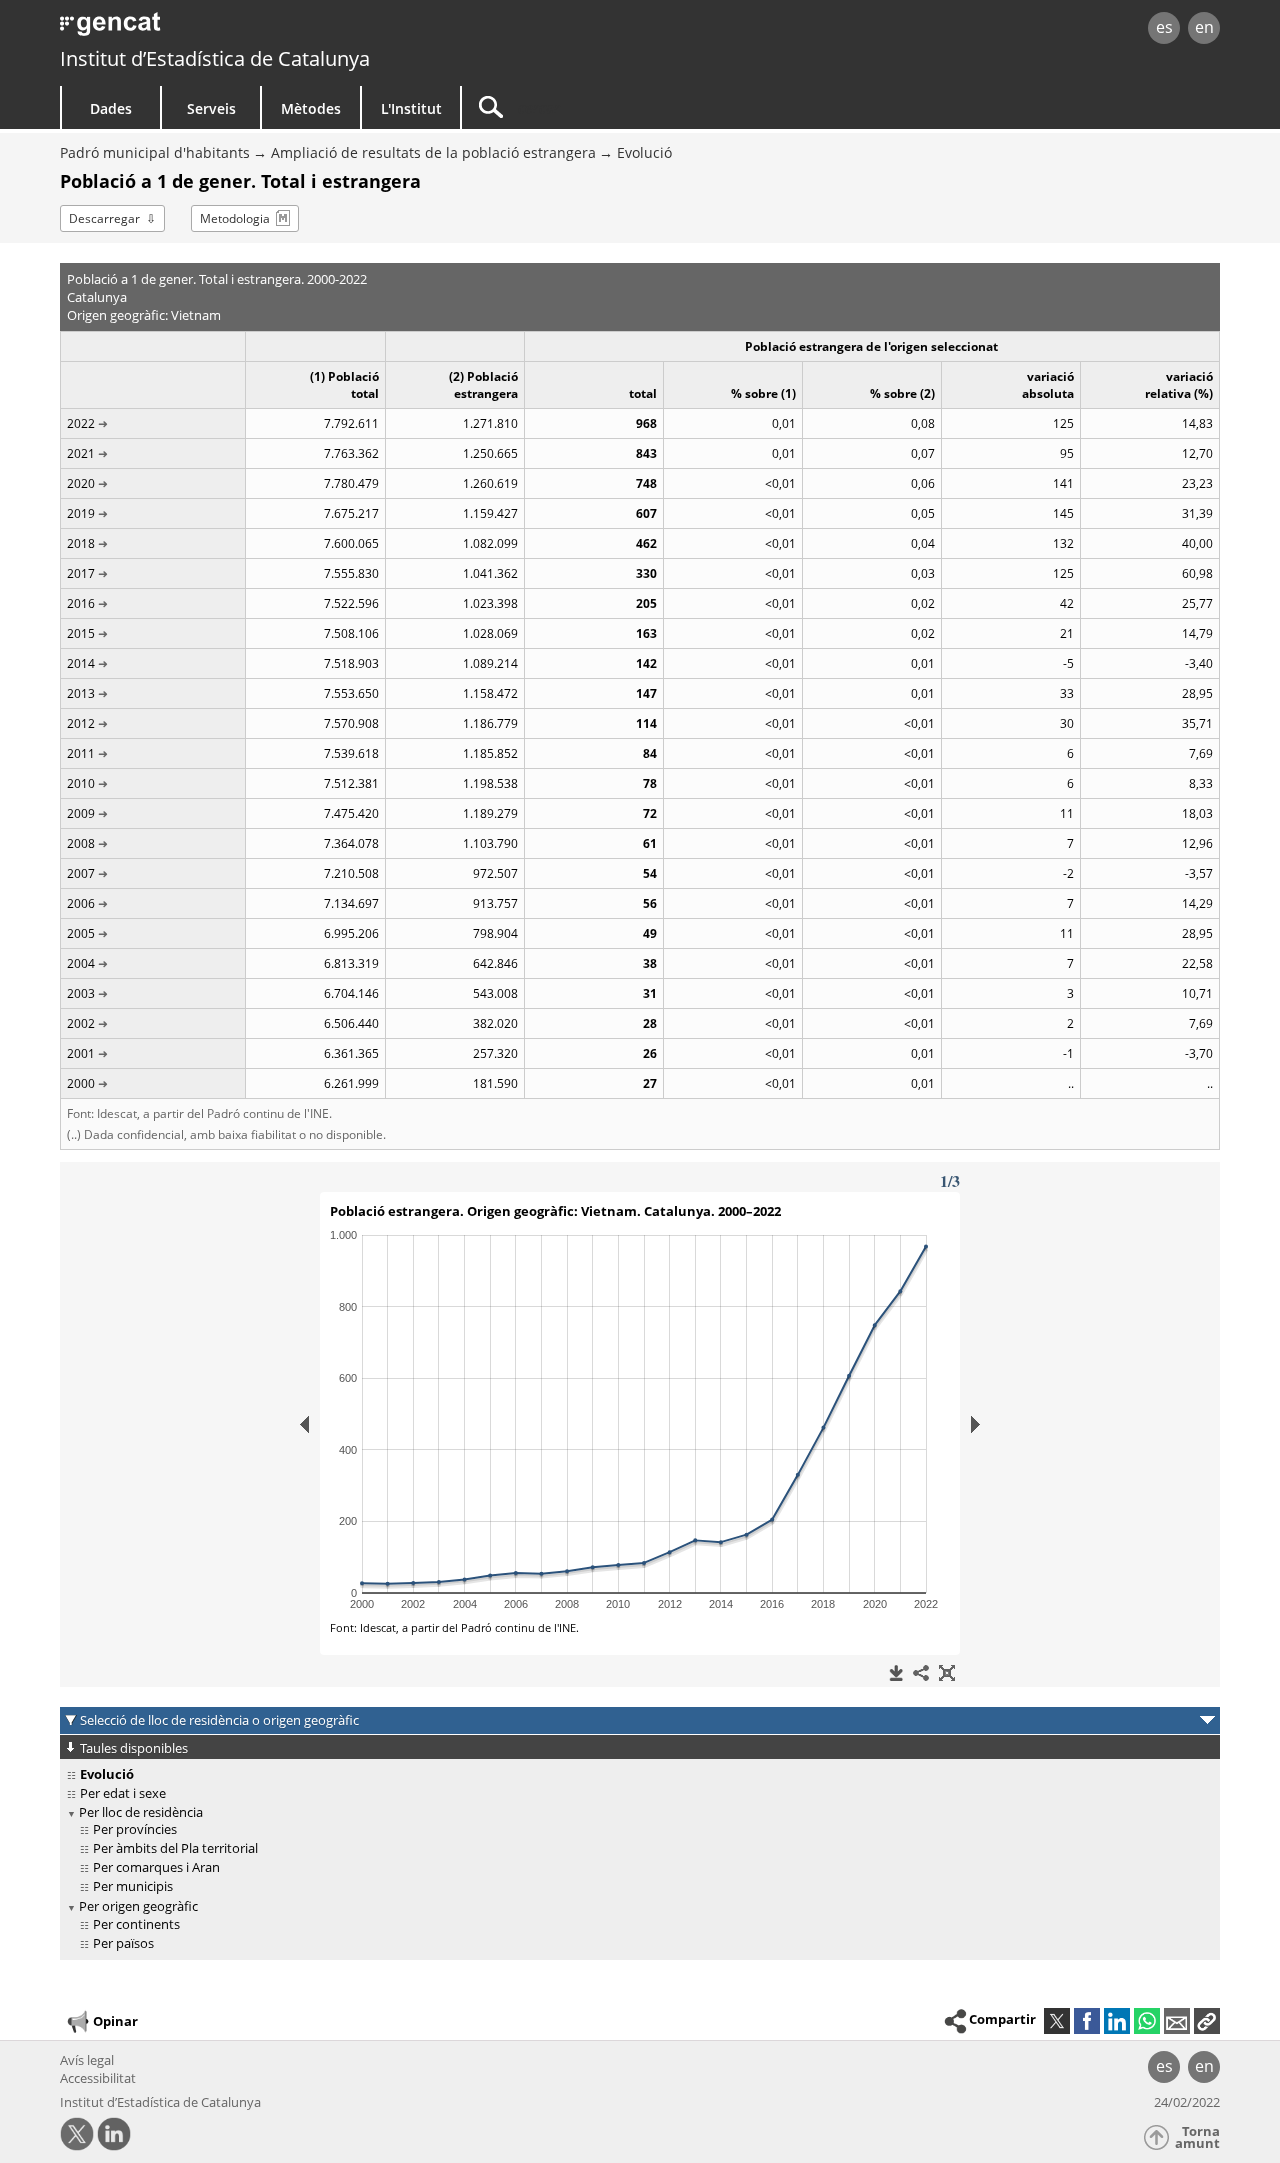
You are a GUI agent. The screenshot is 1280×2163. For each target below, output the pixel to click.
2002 (81, 1023)
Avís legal (87, 2060)
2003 (81, 993)
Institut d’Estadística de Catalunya (215, 58)
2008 (81, 843)
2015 (81, 633)
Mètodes (311, 108)
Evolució (644, 152)
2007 (81, 873)
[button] (1207, 2021)
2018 (81, 543)
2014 (81, 663)
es (1164, 27)
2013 (81, 693)
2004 (81, 963)
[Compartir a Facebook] (1087, 2021)
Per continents (136, 1924)
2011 (81, 753)
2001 (81, 1053)
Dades (111, 108)
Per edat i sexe (123, 1793)
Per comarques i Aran (156, 1867)
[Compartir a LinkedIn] (1117, 2021)
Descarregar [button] (104, 218)
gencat (292, 29)
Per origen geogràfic (138, 1906)
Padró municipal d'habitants (155, 152)
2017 (81, 573)
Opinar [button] (115, 2020)
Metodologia (235, 218)
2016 (81, 603)
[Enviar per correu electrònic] (1177, 2021)
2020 (81, 483)
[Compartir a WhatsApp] (1147, 2021)
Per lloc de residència (141, 1812)
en (1204, 27)
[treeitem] (636, 1793)
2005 (81, 933)
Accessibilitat (98, 2078)
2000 (81, 1083)
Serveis (211, 108)
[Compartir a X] (1057, 2021)
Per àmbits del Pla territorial (175, 1848)
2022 (81, 423)
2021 (81, 453)
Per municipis (133, 1886)
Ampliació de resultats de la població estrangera (433, 152)
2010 (81, 783)
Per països (123, 1943)
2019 (81, 513)
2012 (81, 723)
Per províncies (135, 1829)
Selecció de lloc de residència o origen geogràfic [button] (219, 1720)
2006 (81, 903)
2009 (81, 813)
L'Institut (411, 108)
